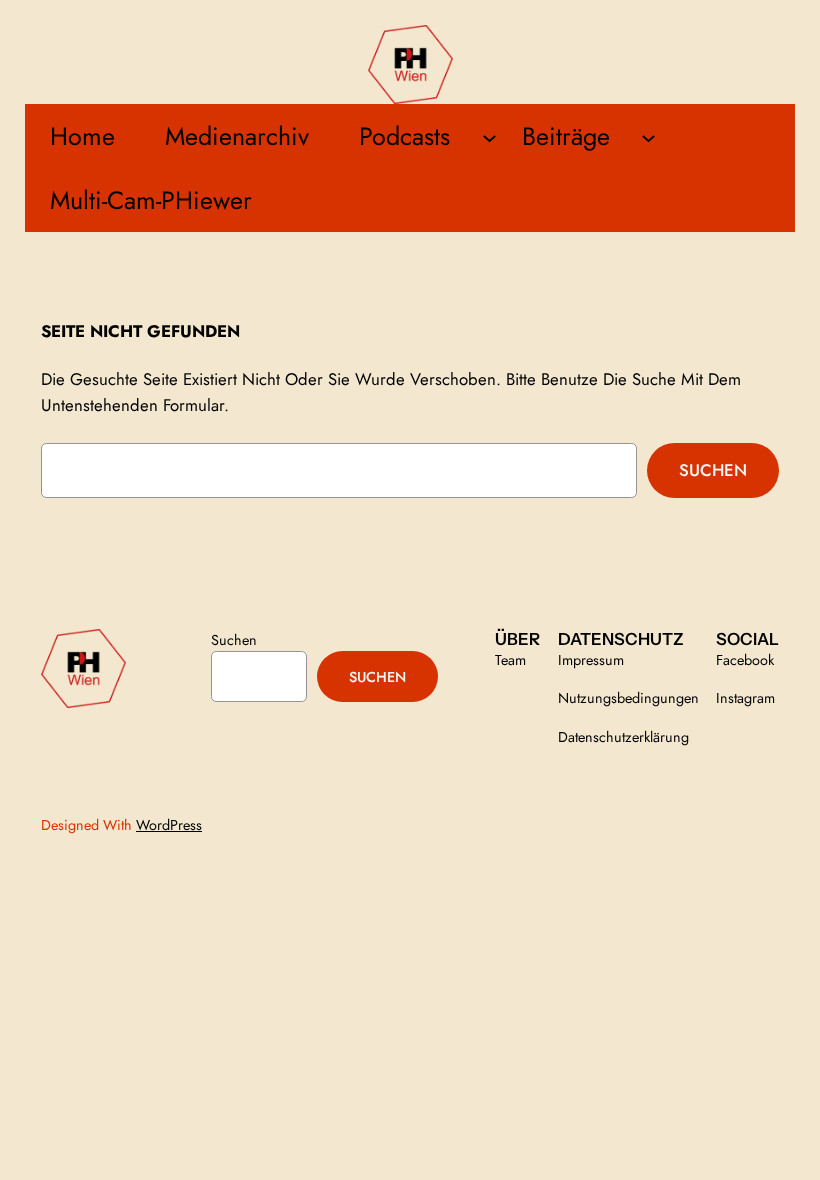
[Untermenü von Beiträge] (648, 136)
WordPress (169, 825)
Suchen (713, 470)
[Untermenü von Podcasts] (489, 136)
